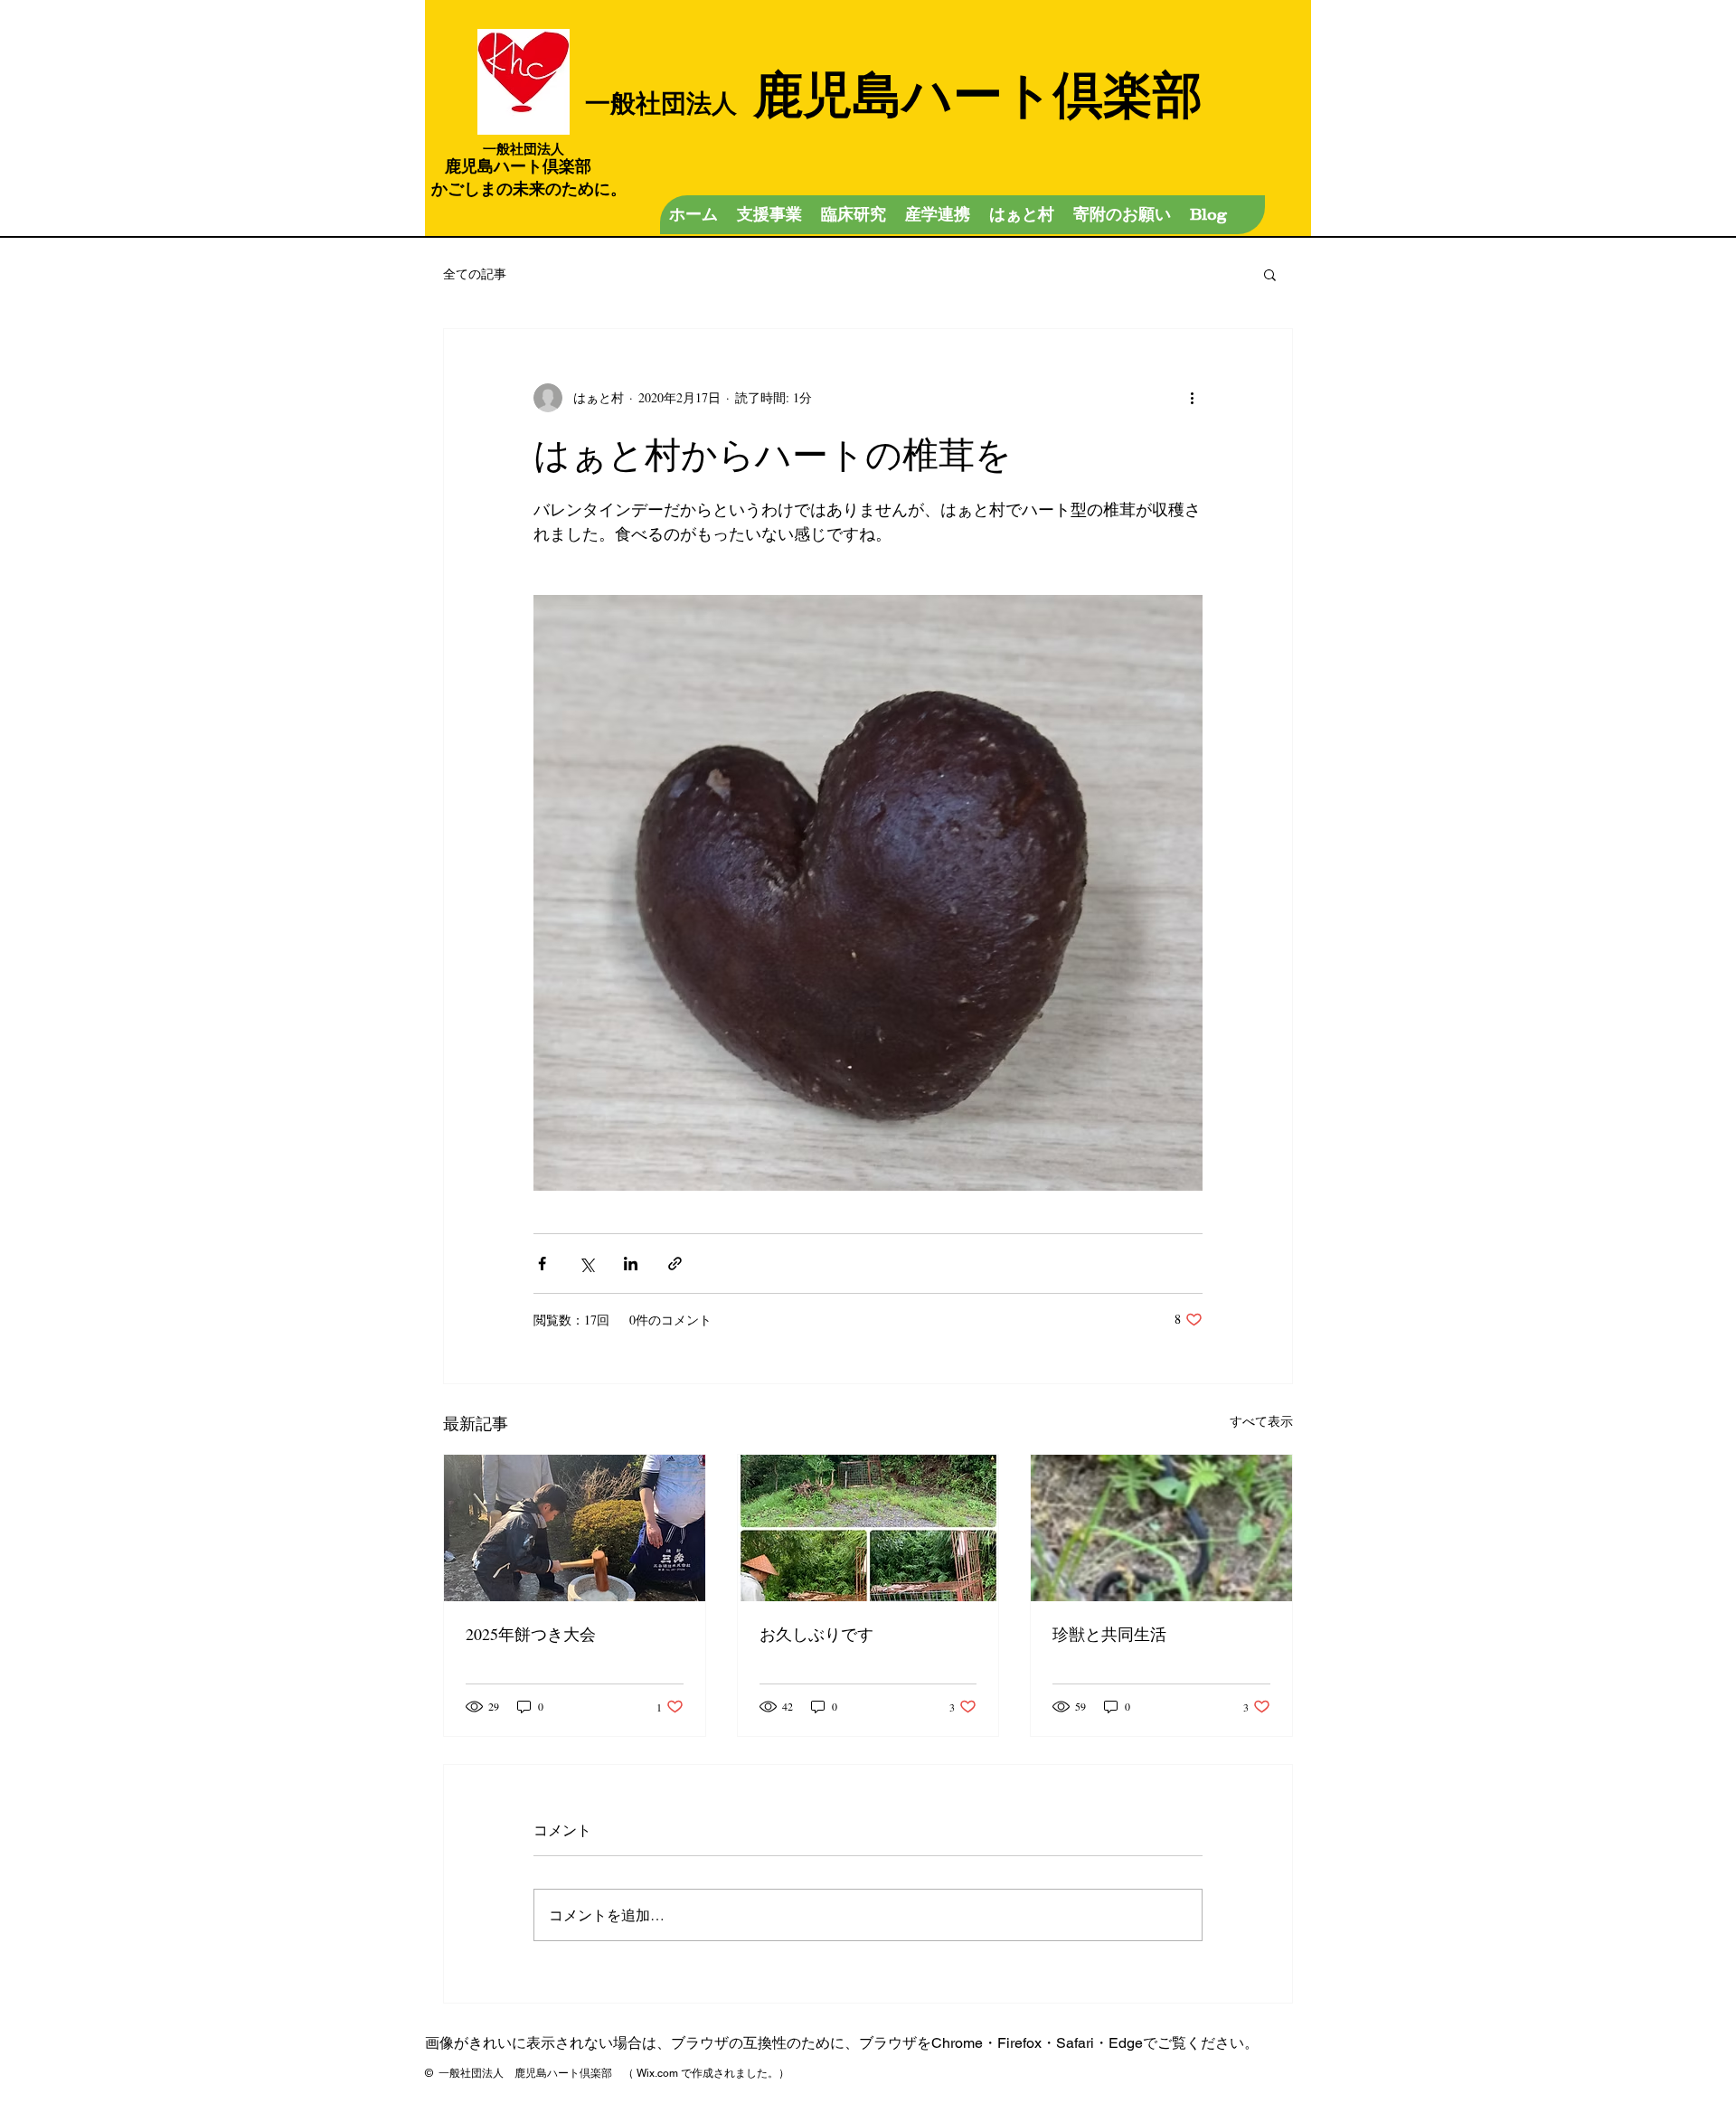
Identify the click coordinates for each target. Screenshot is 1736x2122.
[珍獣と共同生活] (1161, 1528)
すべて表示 (1261, 1421)
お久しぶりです (816, 1634)
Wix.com (657, 2073)
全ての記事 (475, 274)
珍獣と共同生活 (1109, 1634)
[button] (1270, 274)
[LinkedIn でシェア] (631, 1264)
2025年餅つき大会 (531, 1634)
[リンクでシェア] (675, 1264)
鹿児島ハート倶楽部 (894, 93)
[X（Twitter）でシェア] (586, 1264)
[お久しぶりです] (868, 1528)
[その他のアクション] (1192, 398)
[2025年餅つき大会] (575, 1528)
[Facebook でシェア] (542, 1264)
